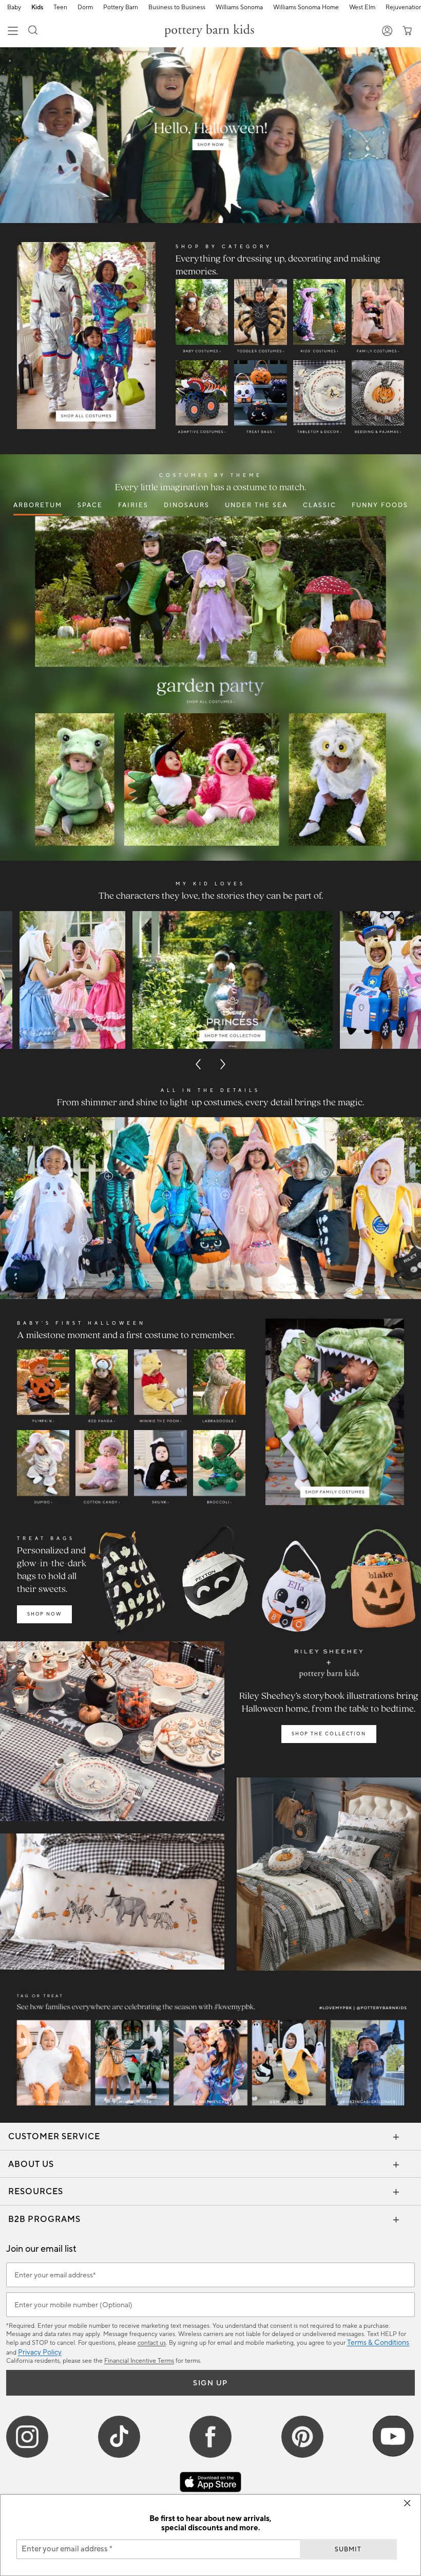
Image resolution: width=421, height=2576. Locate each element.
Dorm (85, 8)
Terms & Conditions (378, 2343)
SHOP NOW (44, 1614)
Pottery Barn (121, 8)
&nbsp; (83, 1240)
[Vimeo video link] (210, 135)
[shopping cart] (405, 32)
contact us (152, 2343)
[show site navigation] (13, 32)
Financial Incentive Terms (139, 2361)
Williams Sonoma (239, 8)
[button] (33, 32)
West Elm (362, 8)
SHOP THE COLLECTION (329, 1734)
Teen (60, 8)
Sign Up (210, 2383)
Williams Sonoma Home (306, 8)
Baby (14, 8)
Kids (37, 8)
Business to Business (177, 8)
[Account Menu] (387, 32)
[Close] (407, 2503)
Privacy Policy (40, 2352)
